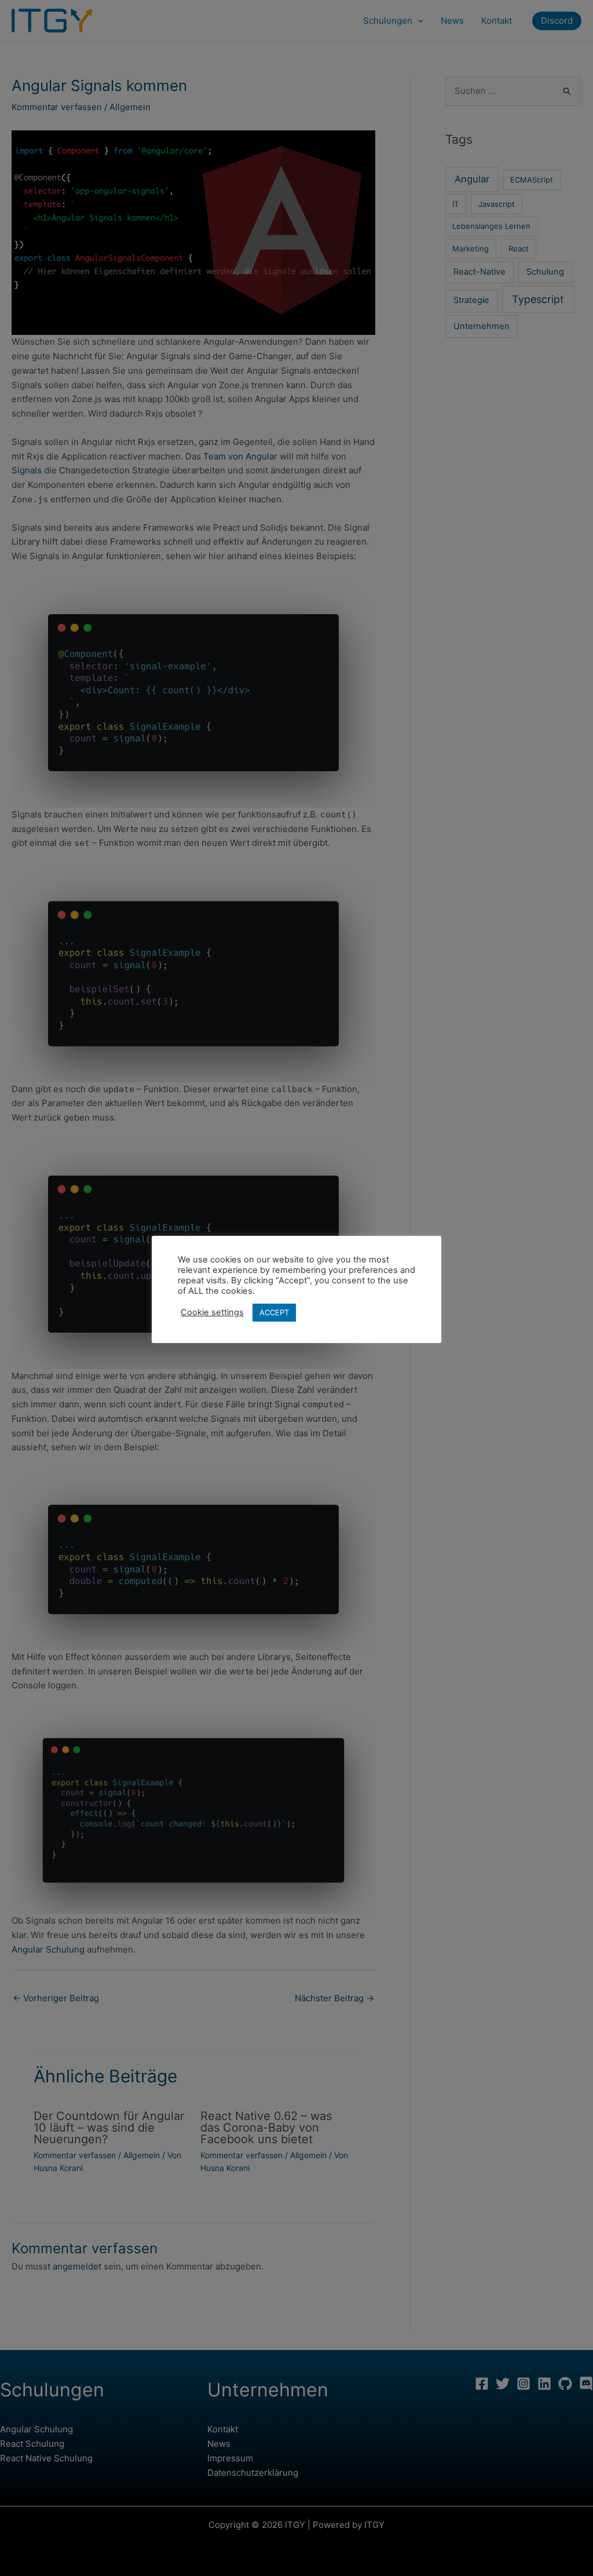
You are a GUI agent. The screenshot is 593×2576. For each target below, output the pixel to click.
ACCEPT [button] (274, 1312)
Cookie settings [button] (212, 1312)
